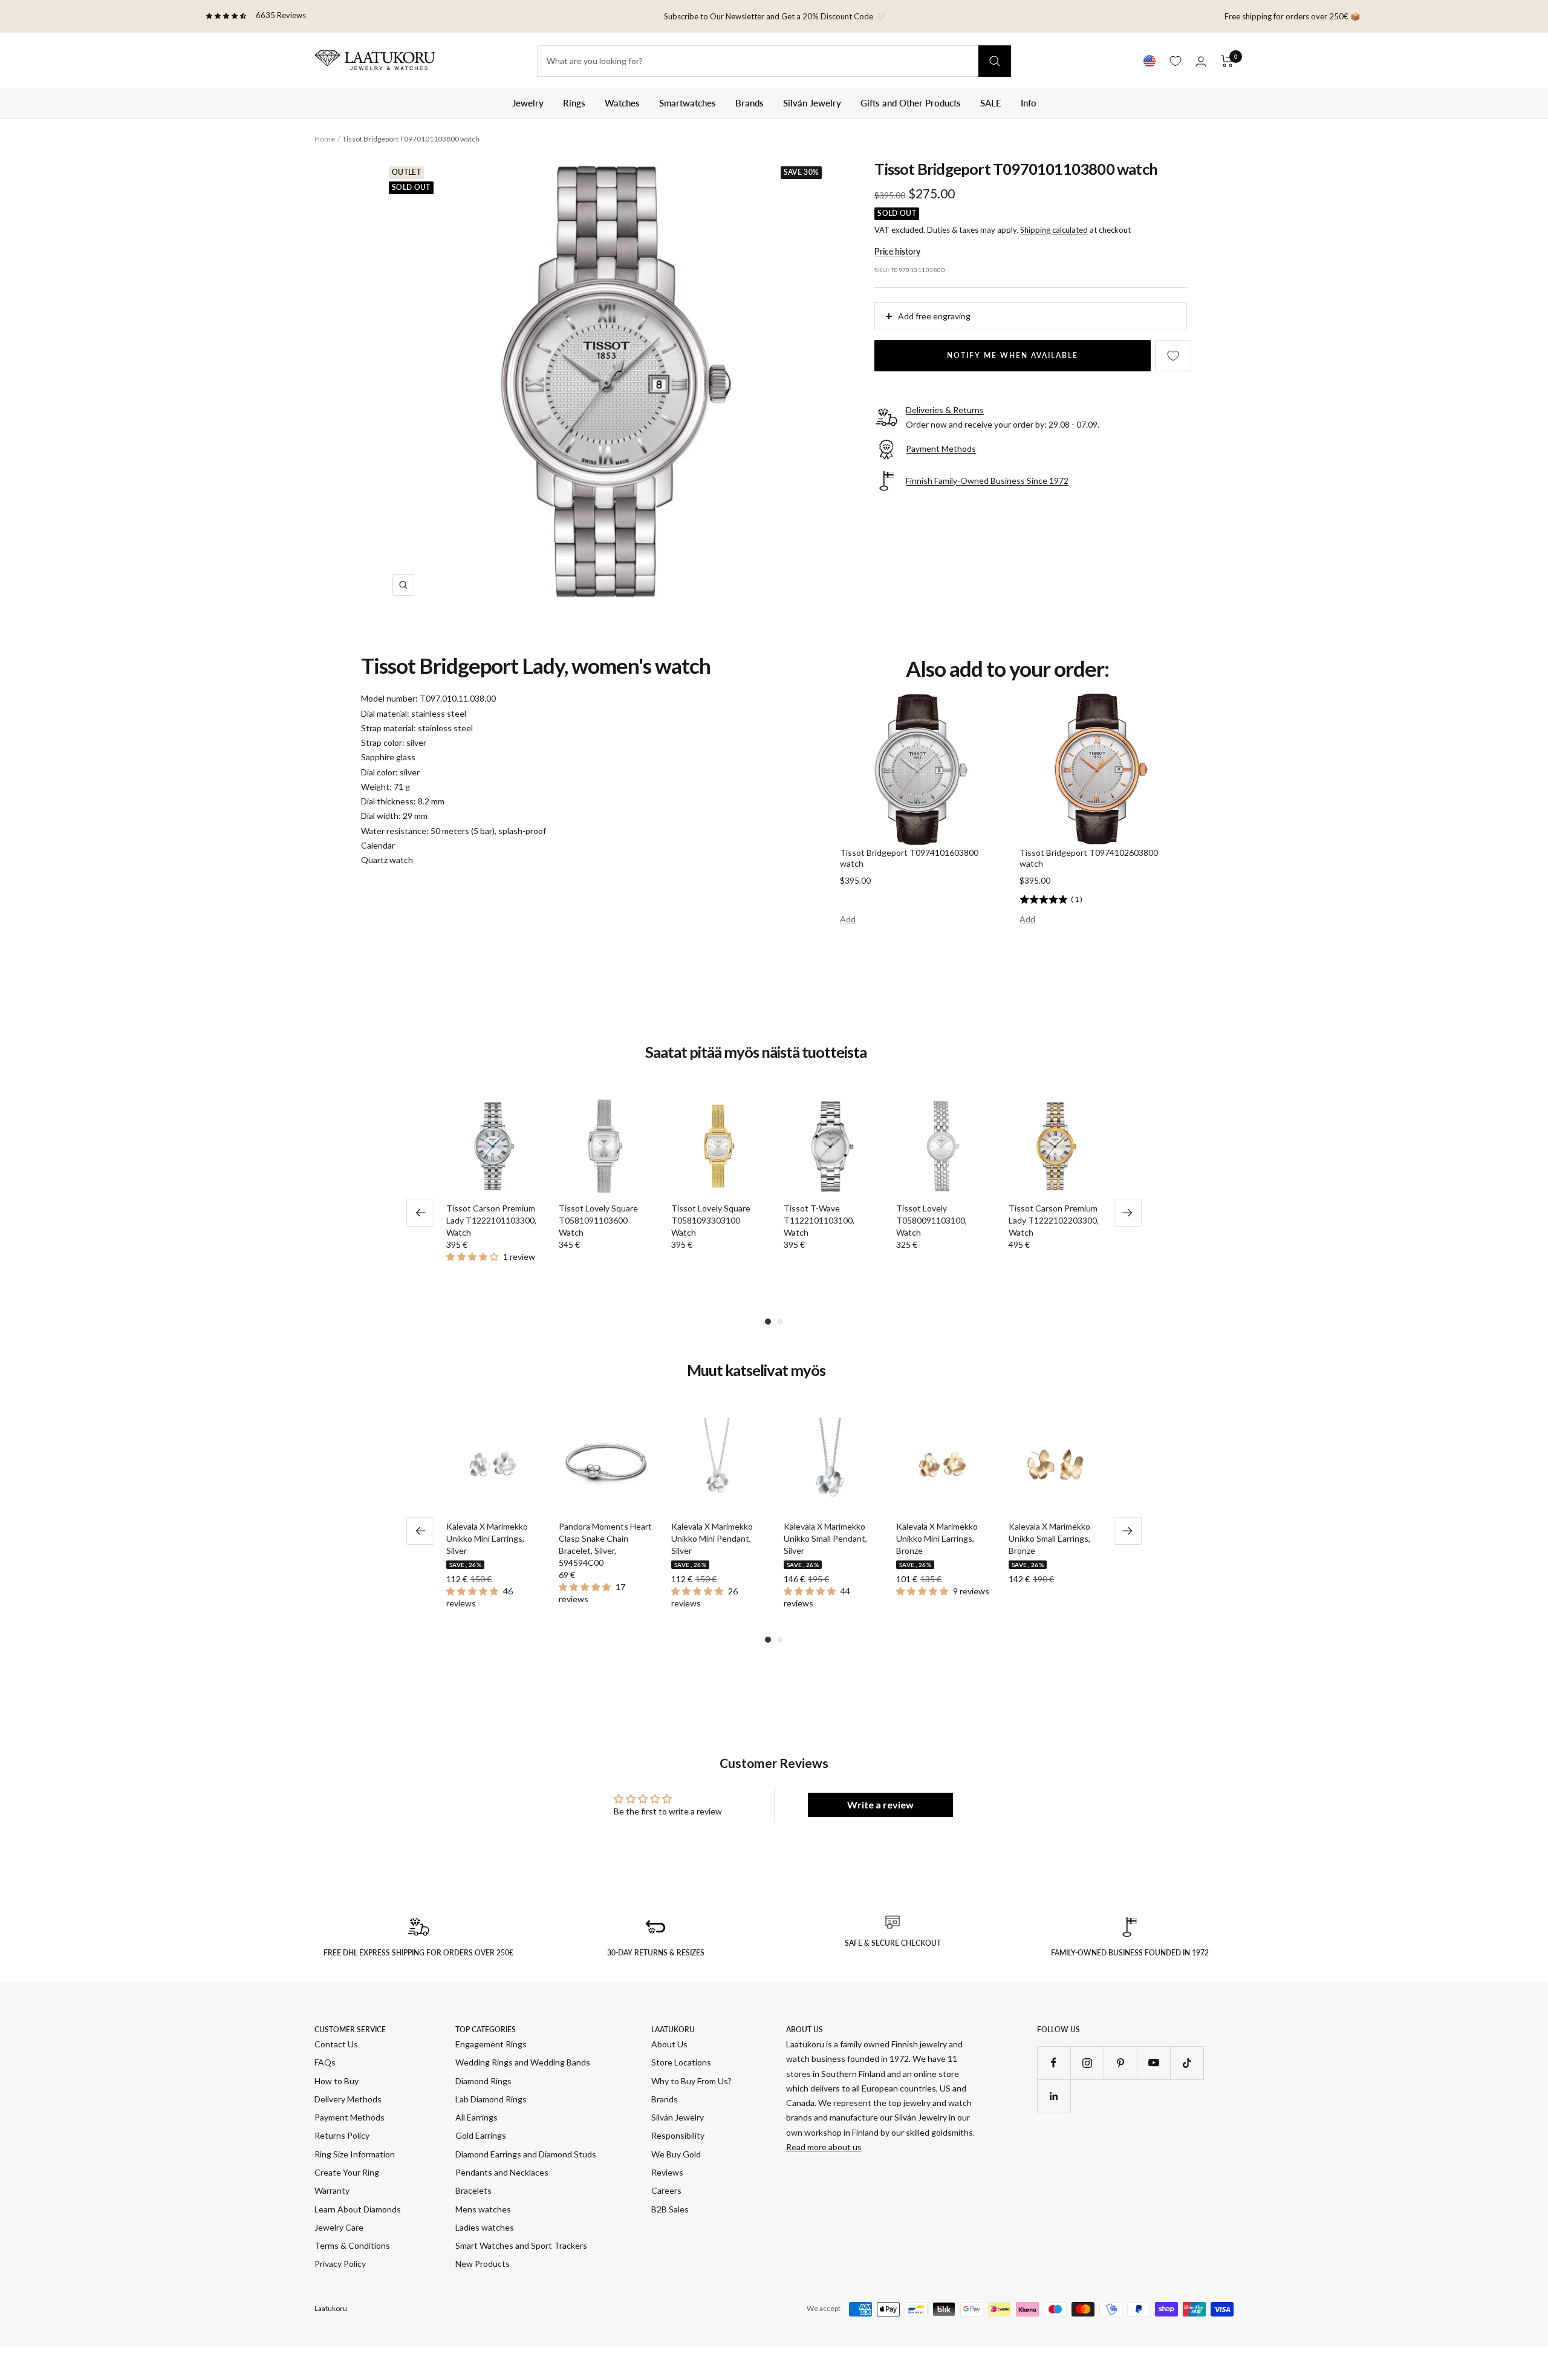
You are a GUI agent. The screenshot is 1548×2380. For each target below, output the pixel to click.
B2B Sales (670, 2209)
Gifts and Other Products (911, 103)
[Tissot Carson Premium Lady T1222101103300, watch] (493, 1146)
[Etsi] (995, 61)
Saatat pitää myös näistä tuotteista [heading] (756, 1052)
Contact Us (336, 2044)
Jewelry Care (339, 2227)
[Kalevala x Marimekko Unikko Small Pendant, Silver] (830, 1464)
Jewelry (528, 103)
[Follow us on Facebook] (1054, 2063)
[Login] (1201, 61)
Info (1029, 103)
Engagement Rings (491, 2044)
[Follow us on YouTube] (1153, 2063)
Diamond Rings (483, 2081)
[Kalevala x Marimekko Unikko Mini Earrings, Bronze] (943, 1464)
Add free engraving (934, 316)
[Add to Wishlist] (1173, 356)
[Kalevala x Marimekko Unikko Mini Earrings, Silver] (493, 1464)
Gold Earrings (481, 2135)
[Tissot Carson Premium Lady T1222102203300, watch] (1055, 1146)
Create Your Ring (347, 2172)
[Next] (1128, 1213)
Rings (574, 103)
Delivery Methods (348, 2099)
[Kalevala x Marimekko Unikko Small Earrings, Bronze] (1055, 1464)
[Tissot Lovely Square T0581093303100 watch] (718, 1146)
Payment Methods (350, 2117)
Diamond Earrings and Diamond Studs (526, 2154)
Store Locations (681, 2062)
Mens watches (483, 2209)
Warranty (332, 2190)
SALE (991, 103)
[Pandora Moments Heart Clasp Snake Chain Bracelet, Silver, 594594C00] (605, 1464)
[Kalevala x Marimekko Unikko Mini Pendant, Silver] (718, 1464)
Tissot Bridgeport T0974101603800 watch (909, 858)
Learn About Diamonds (358, 2209)
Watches (622, 103)
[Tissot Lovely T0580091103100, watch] (943, 1146)
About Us (669, 2044)
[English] (1150, 61)
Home (325, 139)
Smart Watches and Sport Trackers (521, 2245)
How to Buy (337, 2081)
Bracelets (473, 2190)
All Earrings (476, 2117)
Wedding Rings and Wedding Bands (523, 2062)
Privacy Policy (340, 2264)
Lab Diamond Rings (491, 2099)
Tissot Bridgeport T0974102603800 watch (1089, 858)
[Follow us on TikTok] (1187, 2063)
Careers (666, 2190)
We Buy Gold (676, 2154)
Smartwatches (688, 103)
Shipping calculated (1054, 230)
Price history (897, 251)
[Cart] (1227, 61)
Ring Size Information (355, 2154)
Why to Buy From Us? (691, 2081)
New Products (483, 2264)
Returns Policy (342, 2135)
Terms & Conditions (352, 2245)
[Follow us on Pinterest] (1120, 2063)
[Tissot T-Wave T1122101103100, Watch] (830, 1146)
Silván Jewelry (812, 103)
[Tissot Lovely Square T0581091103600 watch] (605, 1146)
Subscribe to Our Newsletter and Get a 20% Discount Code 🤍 (774, 16)
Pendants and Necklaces (502, 2172)
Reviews (667, 2172)
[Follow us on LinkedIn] (1054, 2096)
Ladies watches (485, 2227)
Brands (750, 103)
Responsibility (678, 2135)
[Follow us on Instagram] (1087, 2063)
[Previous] (420, 1213)
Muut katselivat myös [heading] (756, 1371)
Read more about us (824, 2147)
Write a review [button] (880, 1805)
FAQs (325, 2062)
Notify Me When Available (1013, 355)
